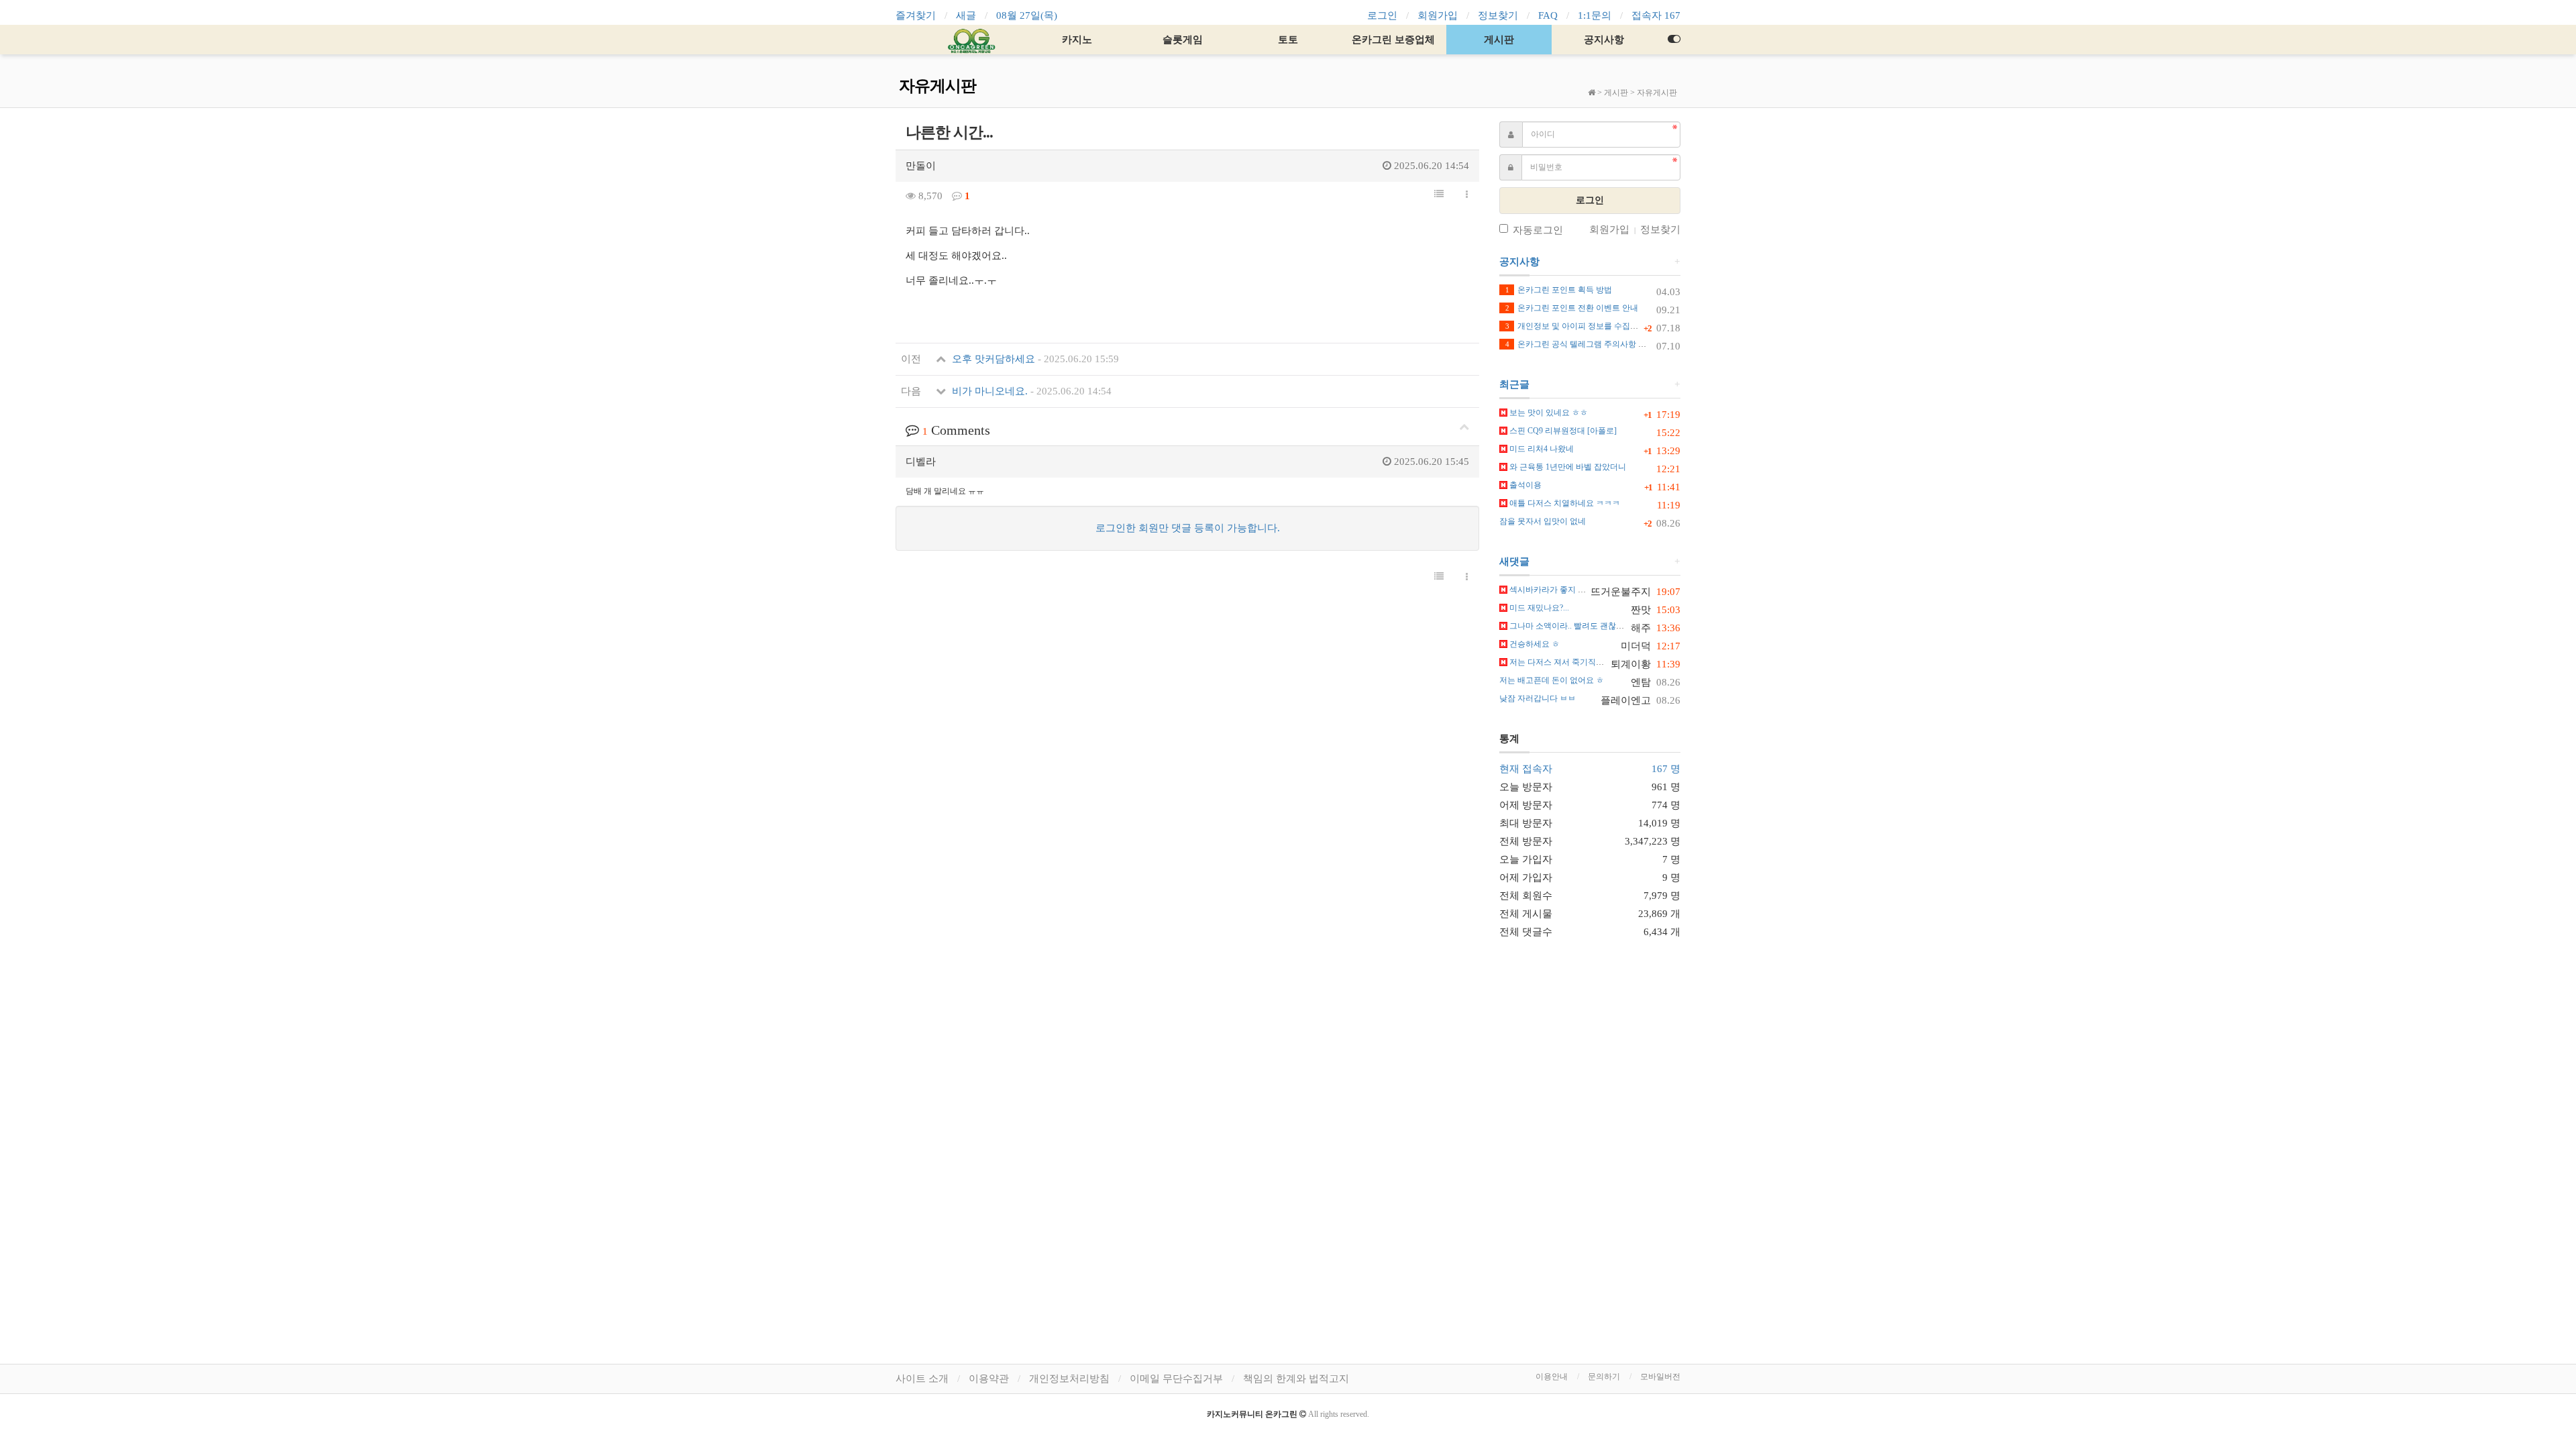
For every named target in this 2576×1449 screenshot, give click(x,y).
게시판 (1499, 40)
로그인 (1382, 15)
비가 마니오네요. (1030, 391)
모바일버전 (1660, 1377)
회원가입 (1438, 15)
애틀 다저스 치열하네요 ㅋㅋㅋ (1564, 503)
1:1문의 (1595, 15)
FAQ (1548, 15)
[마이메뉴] (1674, 40)
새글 (966, 15)
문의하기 (1604, 1377)
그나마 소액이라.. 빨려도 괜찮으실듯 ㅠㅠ (1583, 626)
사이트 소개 (922, 1379)
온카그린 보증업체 (1393, 40)
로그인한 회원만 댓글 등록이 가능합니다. (1188, 528)
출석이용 (1524, 485)
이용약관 (989, 1379)
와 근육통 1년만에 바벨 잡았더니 (1567, 467)
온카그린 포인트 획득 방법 (1559, 290)
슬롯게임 (1183, 40)
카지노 (1077, 40)
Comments (956, 430)
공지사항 (1604, 40)
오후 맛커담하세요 (1034, 359)
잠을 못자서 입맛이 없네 (1543, 521)
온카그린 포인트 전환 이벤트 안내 (1572, 308)
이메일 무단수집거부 (1176, 1379)
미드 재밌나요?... (1538, 608)
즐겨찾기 (916, 15)
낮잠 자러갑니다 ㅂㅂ (1538, 698)
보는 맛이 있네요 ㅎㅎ (1548, 413)
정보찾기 (1498, 15)
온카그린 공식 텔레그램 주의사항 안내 (1580, 344)
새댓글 (1514, 561)
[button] (1439, 195)
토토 (1288, 40)
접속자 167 (1656, 15)
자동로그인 (1538, 230)
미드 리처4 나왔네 (1541, 449)
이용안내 (1552, 1377)
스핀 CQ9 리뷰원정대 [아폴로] (1562, 431)
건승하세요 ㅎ (1534, 644)
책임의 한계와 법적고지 (1296, 1379)
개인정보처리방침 (1069, 1379)
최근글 (1514, 384)
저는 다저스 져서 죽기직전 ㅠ (1561, 662)
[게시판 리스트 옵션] (1467, 195)
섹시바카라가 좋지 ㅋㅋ (1551, 590)
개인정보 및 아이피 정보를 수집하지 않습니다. (1594, 326)
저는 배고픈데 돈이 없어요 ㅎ (1552, 680)
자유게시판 (1657, 93)
